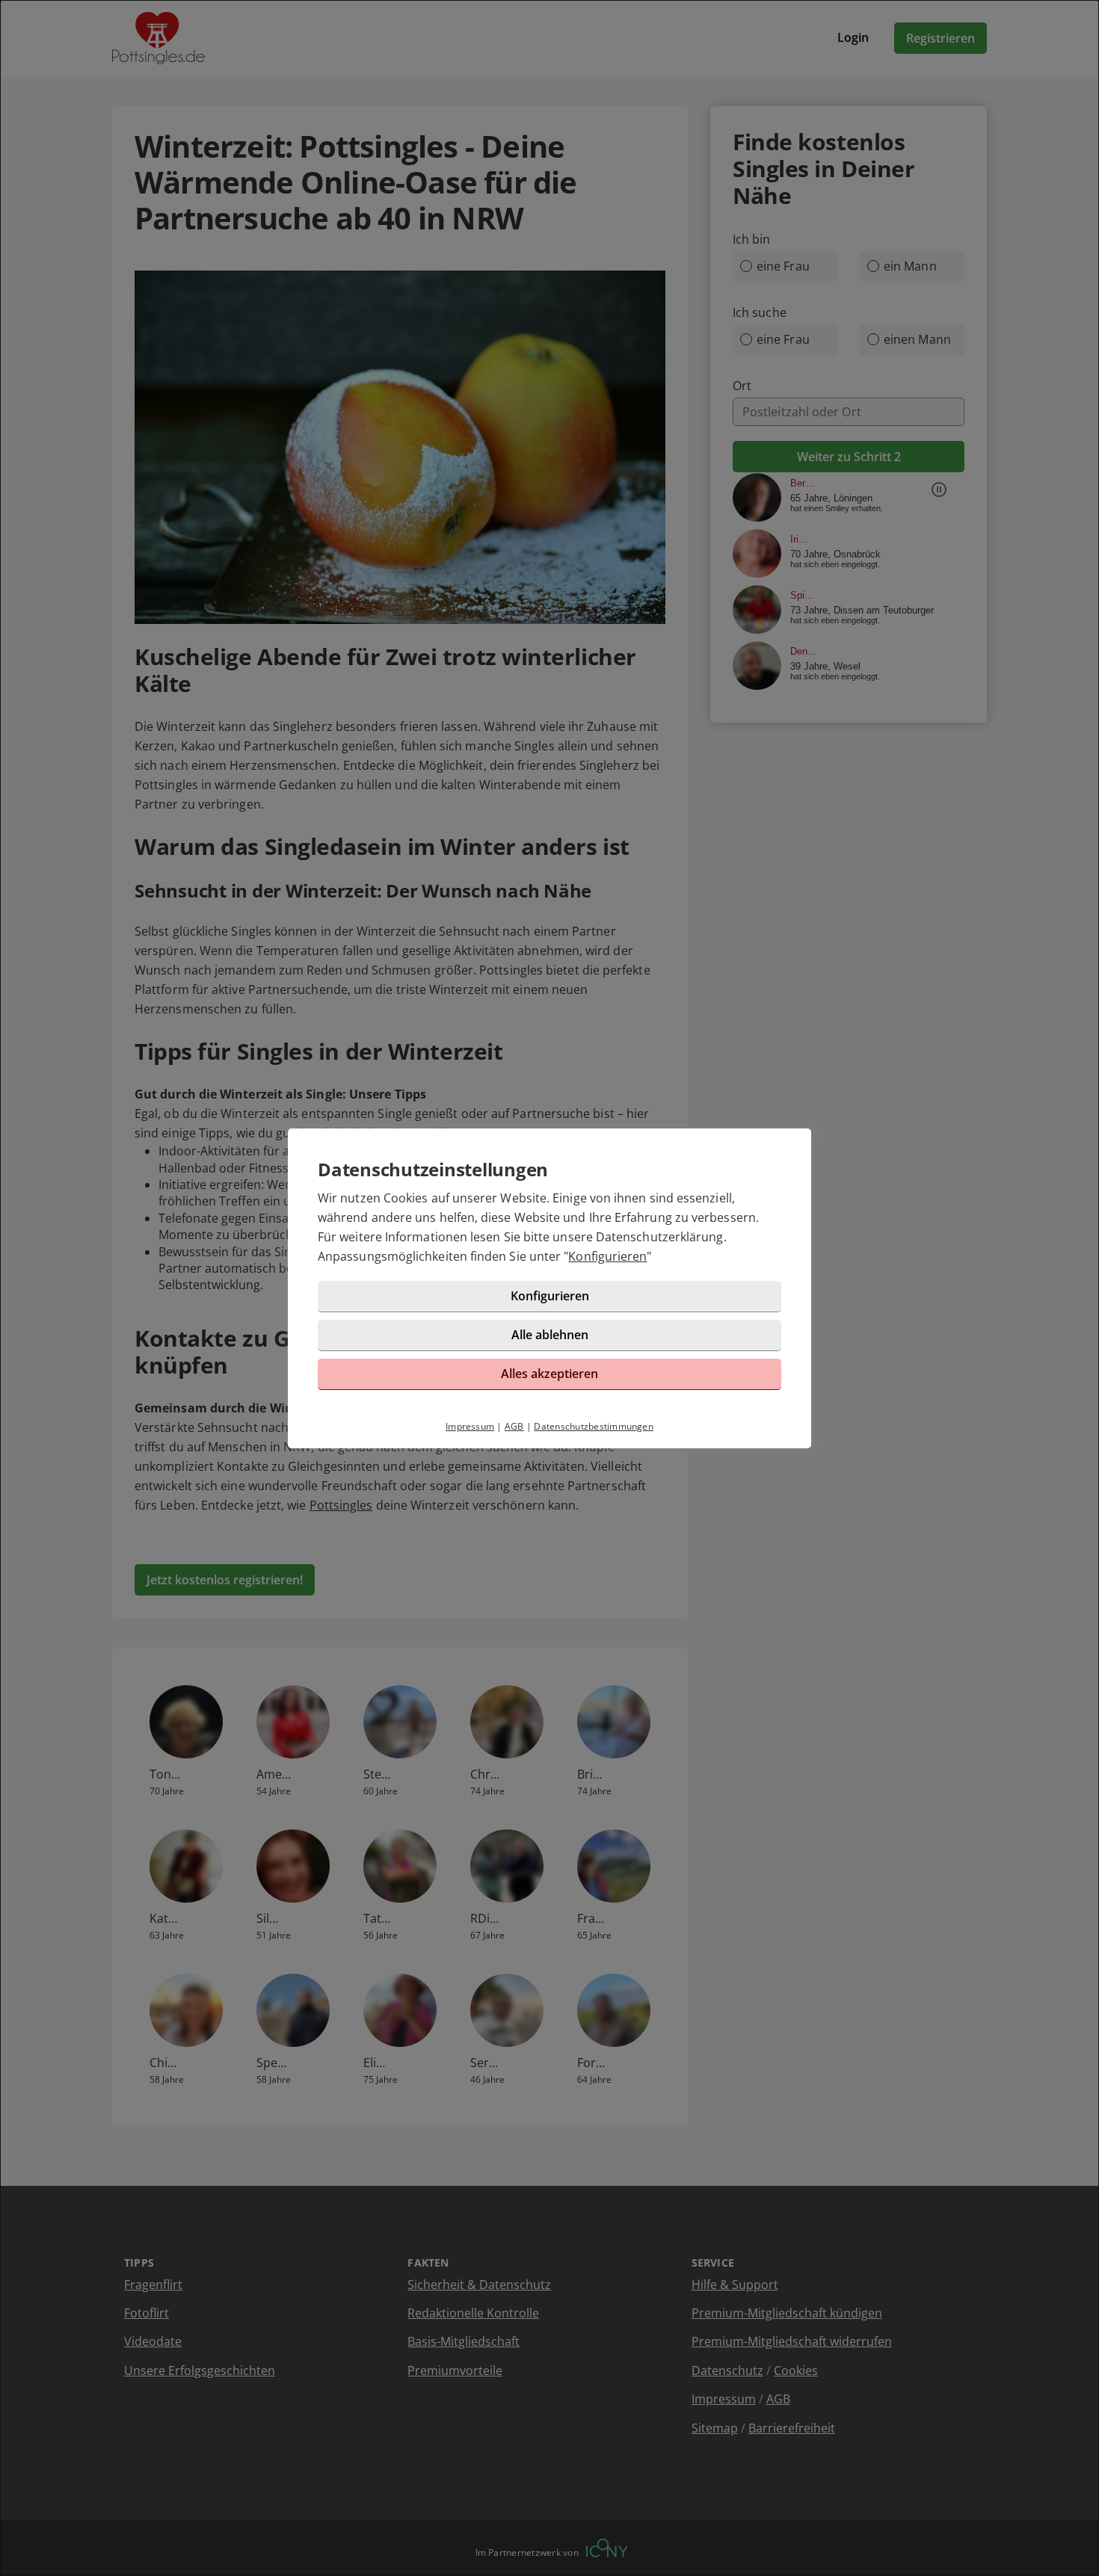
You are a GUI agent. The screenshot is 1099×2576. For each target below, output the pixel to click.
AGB (514, 1426)
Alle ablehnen (550, 1335)
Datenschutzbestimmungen (594, 1426)
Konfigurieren (607, 1256)
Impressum (470, 1426)
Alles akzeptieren (549, 1374)
